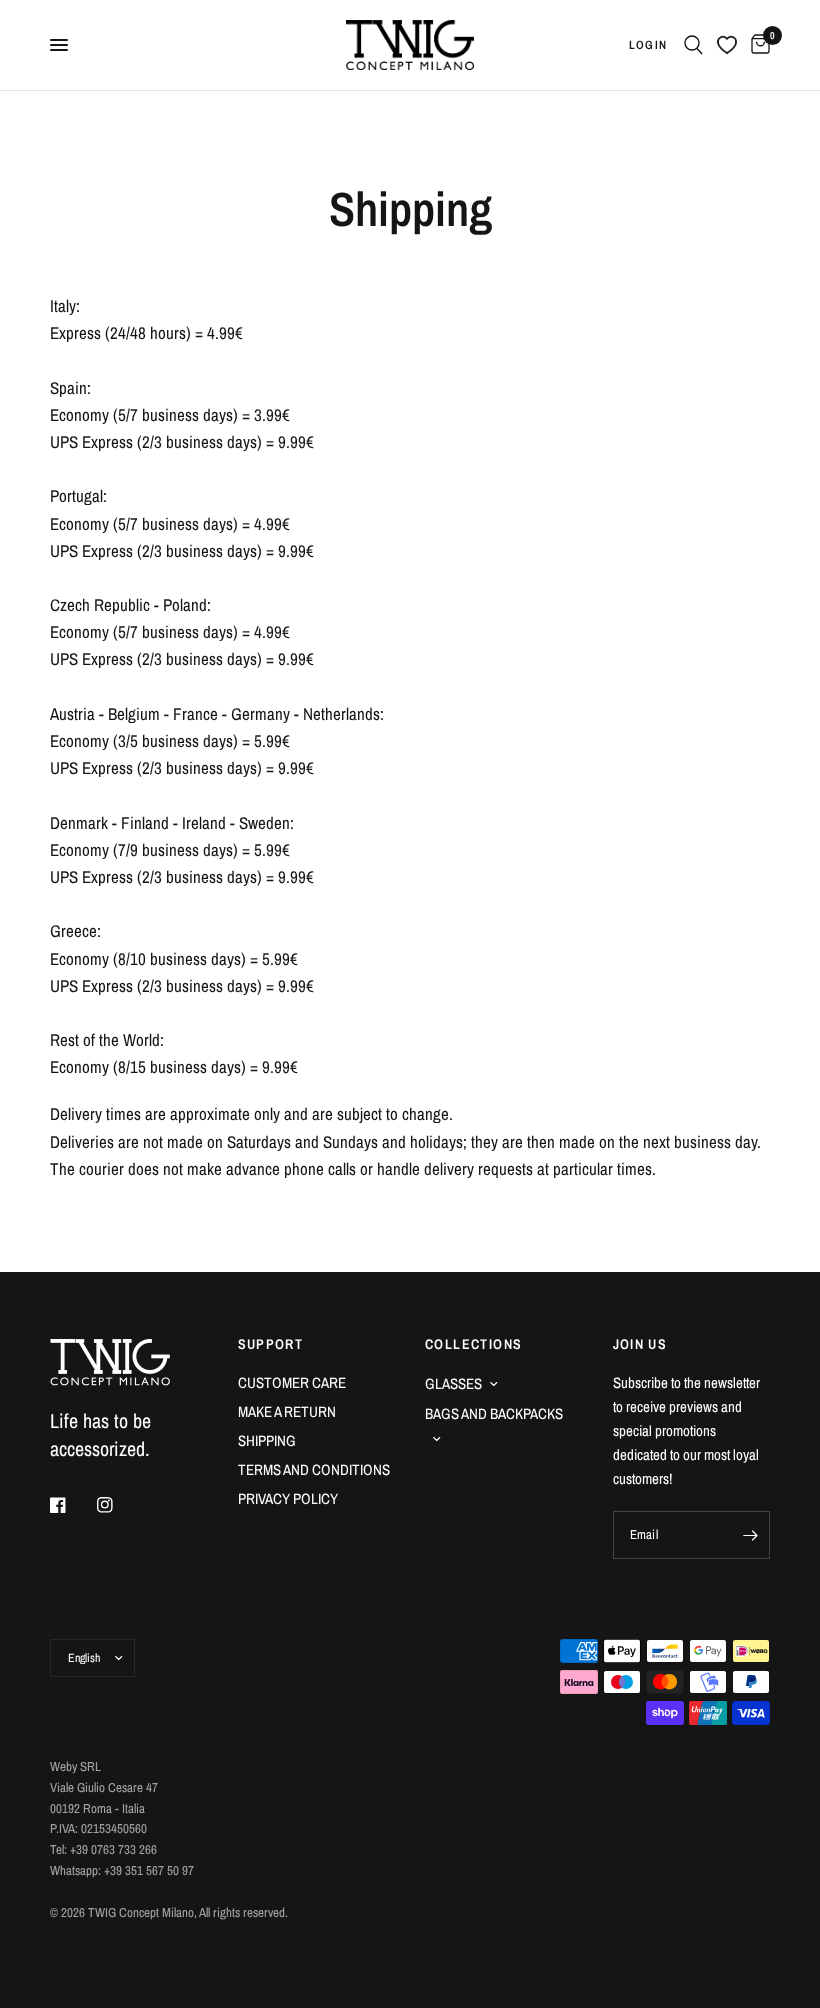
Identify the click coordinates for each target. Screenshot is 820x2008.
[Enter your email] (750, 1535)
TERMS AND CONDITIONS (314, 1469)
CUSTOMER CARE (292, 1382)
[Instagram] (119, 1505)
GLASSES (453, 1383)
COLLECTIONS (473, 1344)
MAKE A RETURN (287, 1411)
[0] (757, 45)
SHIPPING (267, 1440)
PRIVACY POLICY (288, 1498)
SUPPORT (271, 1344)
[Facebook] (72, 1505)
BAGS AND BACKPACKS (494, 1413)
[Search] (693, 45)
